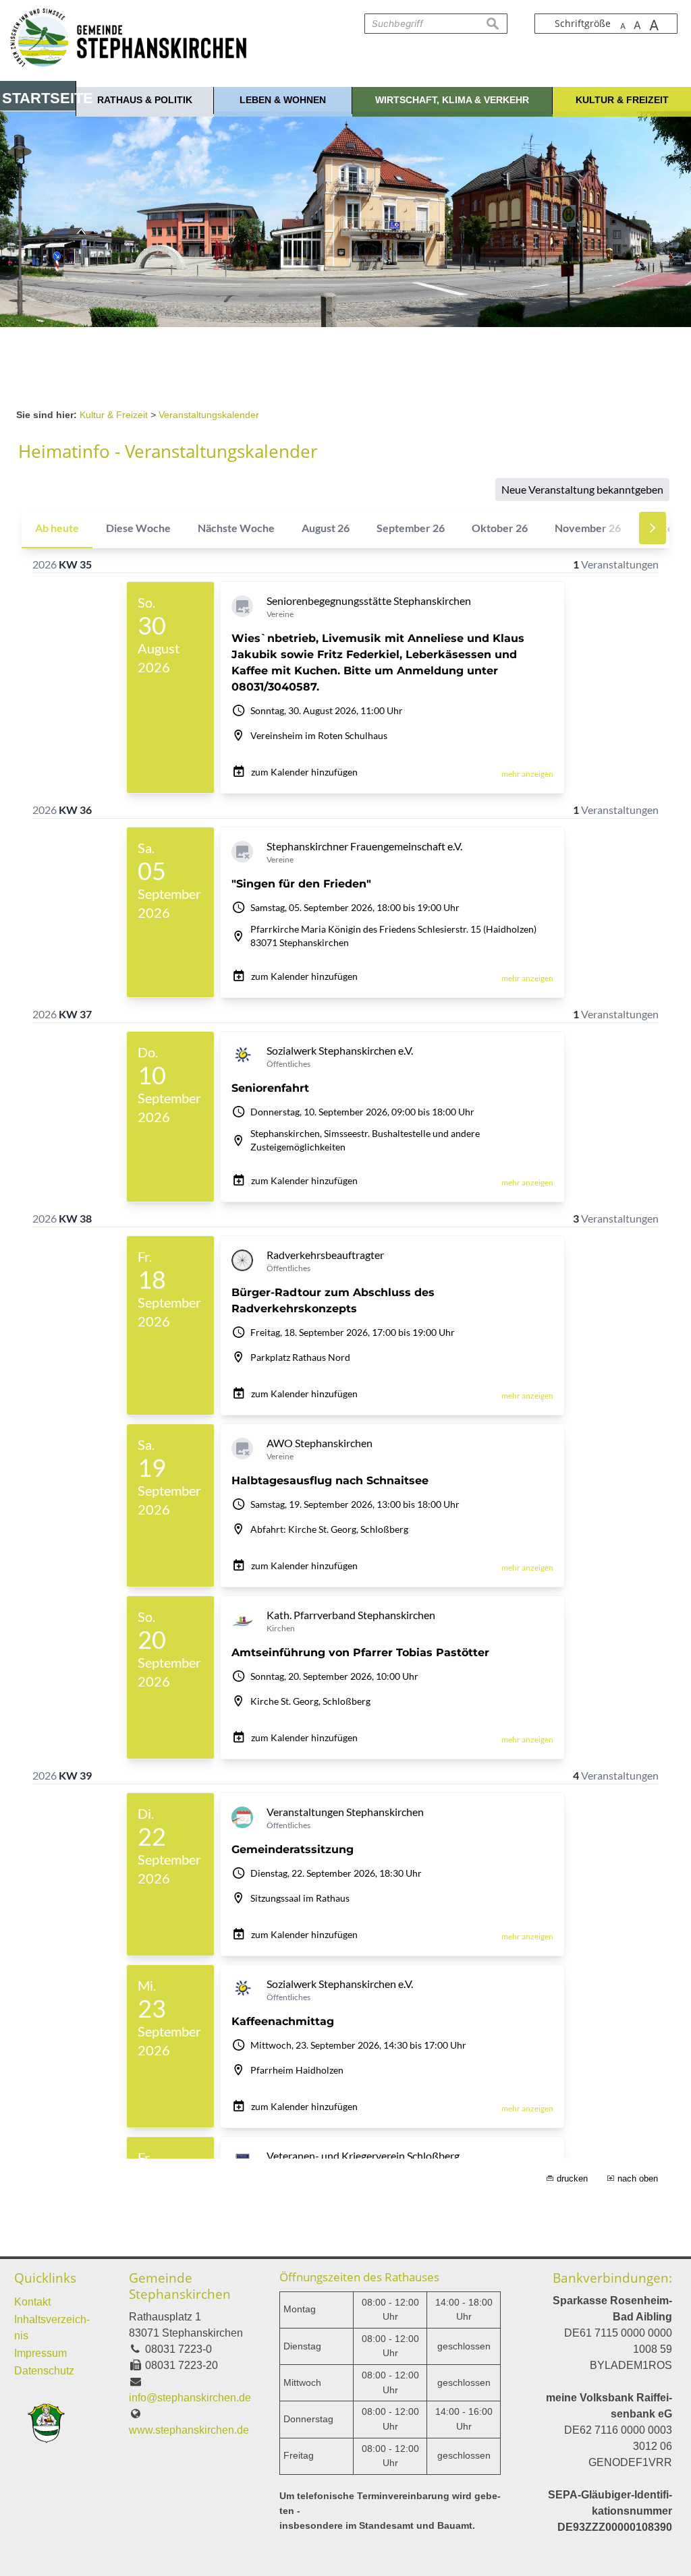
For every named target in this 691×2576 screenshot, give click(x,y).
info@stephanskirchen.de (190, 2398)
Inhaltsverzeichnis (52, 2328)
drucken (572, 2178)
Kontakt (32, 2302)
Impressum (40, 2353)
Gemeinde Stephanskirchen (180, 2286)
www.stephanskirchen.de (189, 2430)
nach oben (638, 2178)
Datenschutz (44, 2371)
